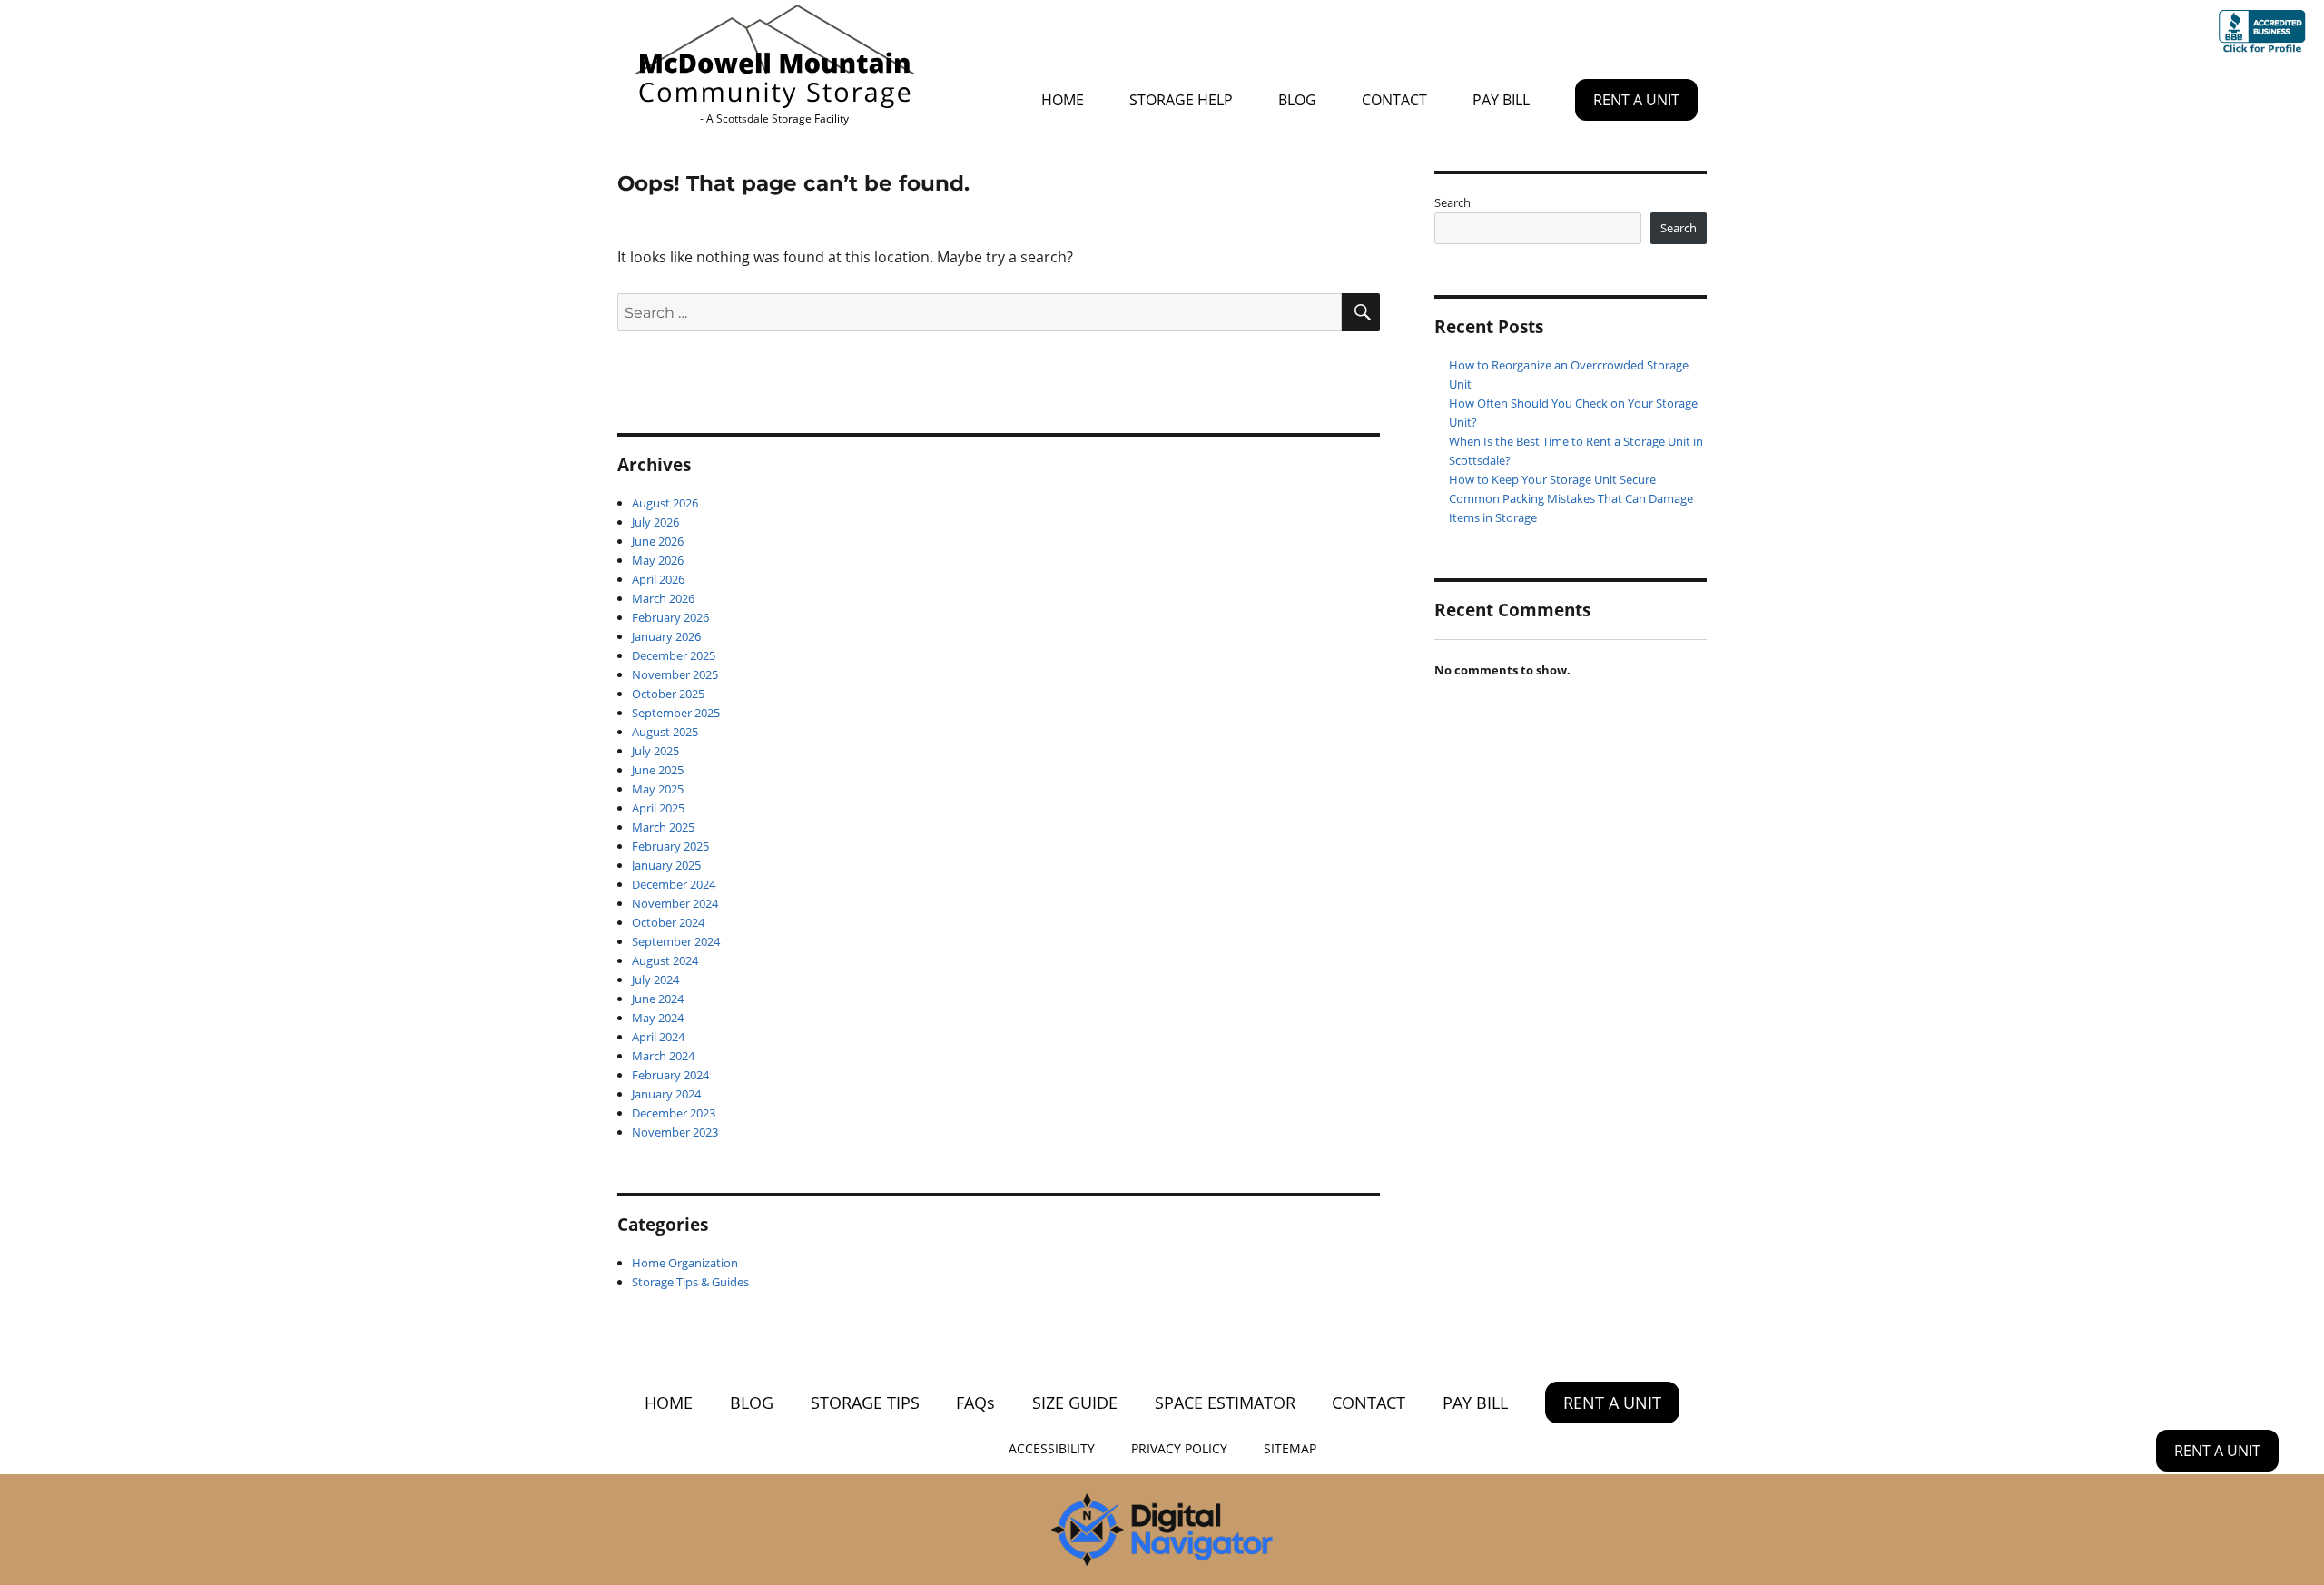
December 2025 (674, 655)
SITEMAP (1290, 1449)
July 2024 (655, 980)
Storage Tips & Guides (690, 1282)
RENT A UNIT (1636, 100)
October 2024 (668, 922)
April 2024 (658, 1037)
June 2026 (658, 541)
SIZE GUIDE (1075, 1403)
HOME (1063, 100)
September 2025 (676, 713)
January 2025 (666, 865)
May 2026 (658, 560)
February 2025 (670, 846)
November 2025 (675, 674)
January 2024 (666, 1094)
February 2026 (670, 617)
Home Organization (685, 1263)
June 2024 (658, 999)
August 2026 (665, 503)
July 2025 (655, 751)
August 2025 (665, 732)
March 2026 (663, 598)
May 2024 (658, 1018)
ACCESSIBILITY (1052, 1449)
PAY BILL (1501, 100)
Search (1452, 202)
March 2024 (663, 1056)
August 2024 (665, 960)
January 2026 (666, 636)
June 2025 (658, 770)
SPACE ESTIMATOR (1225, 1403)
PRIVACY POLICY (1179, 1449)
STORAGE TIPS (865, 1403)
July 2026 (655, 522)
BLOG (1297, 100)
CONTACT (1394, 100)
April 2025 (658, 808)
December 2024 (674, 884)
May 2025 (658, 789)
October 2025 (668, 694)
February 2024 (670, 1075)
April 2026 (658, 579)
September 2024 (676, 941)
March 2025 (663, 827)
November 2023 (675, 1132)
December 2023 (674, 1113)
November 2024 (675, 903)
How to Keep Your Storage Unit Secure (1552, 479)
